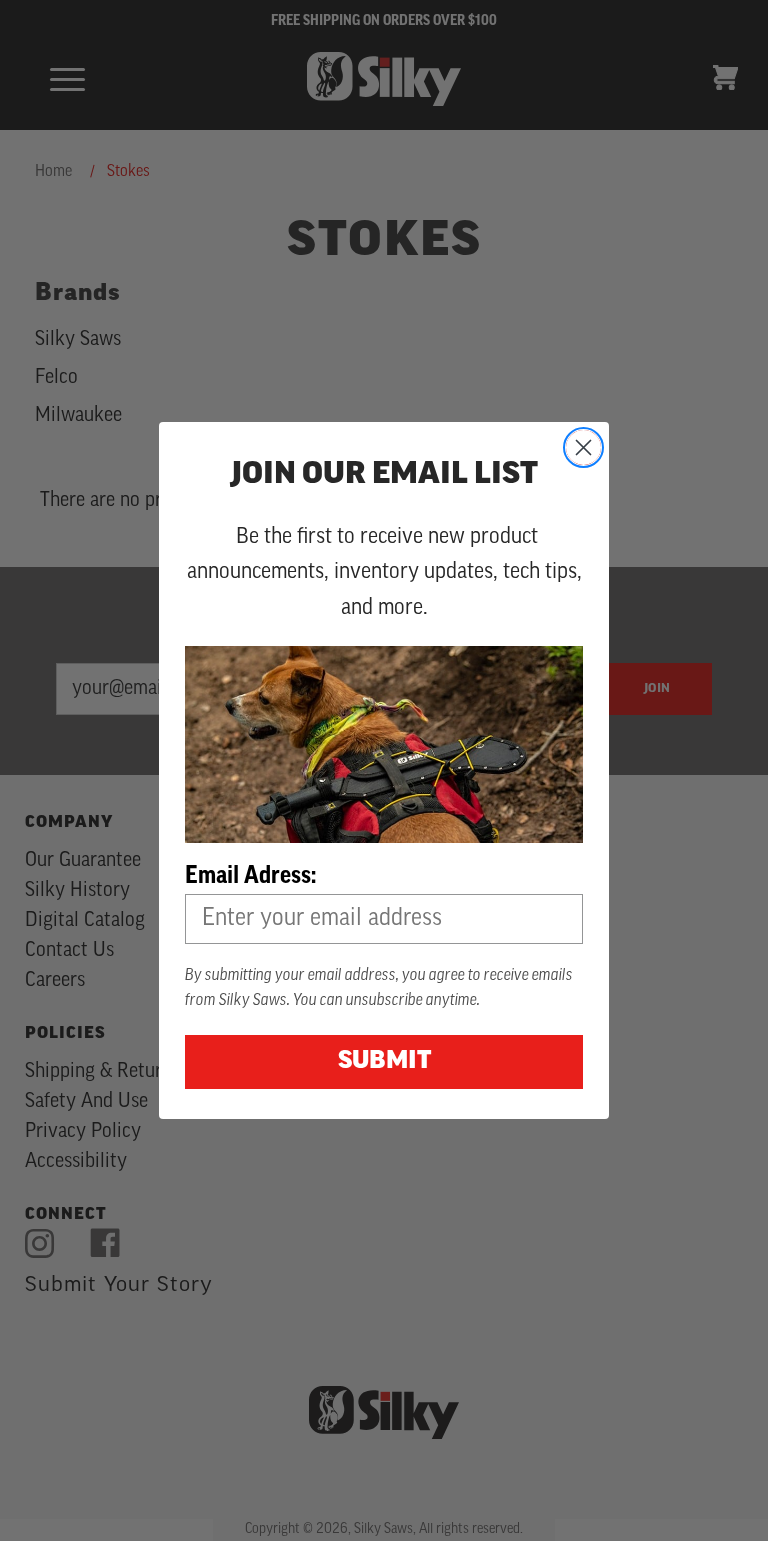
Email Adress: (250, 875)
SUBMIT (384, 1062)
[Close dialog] (583, 447)
